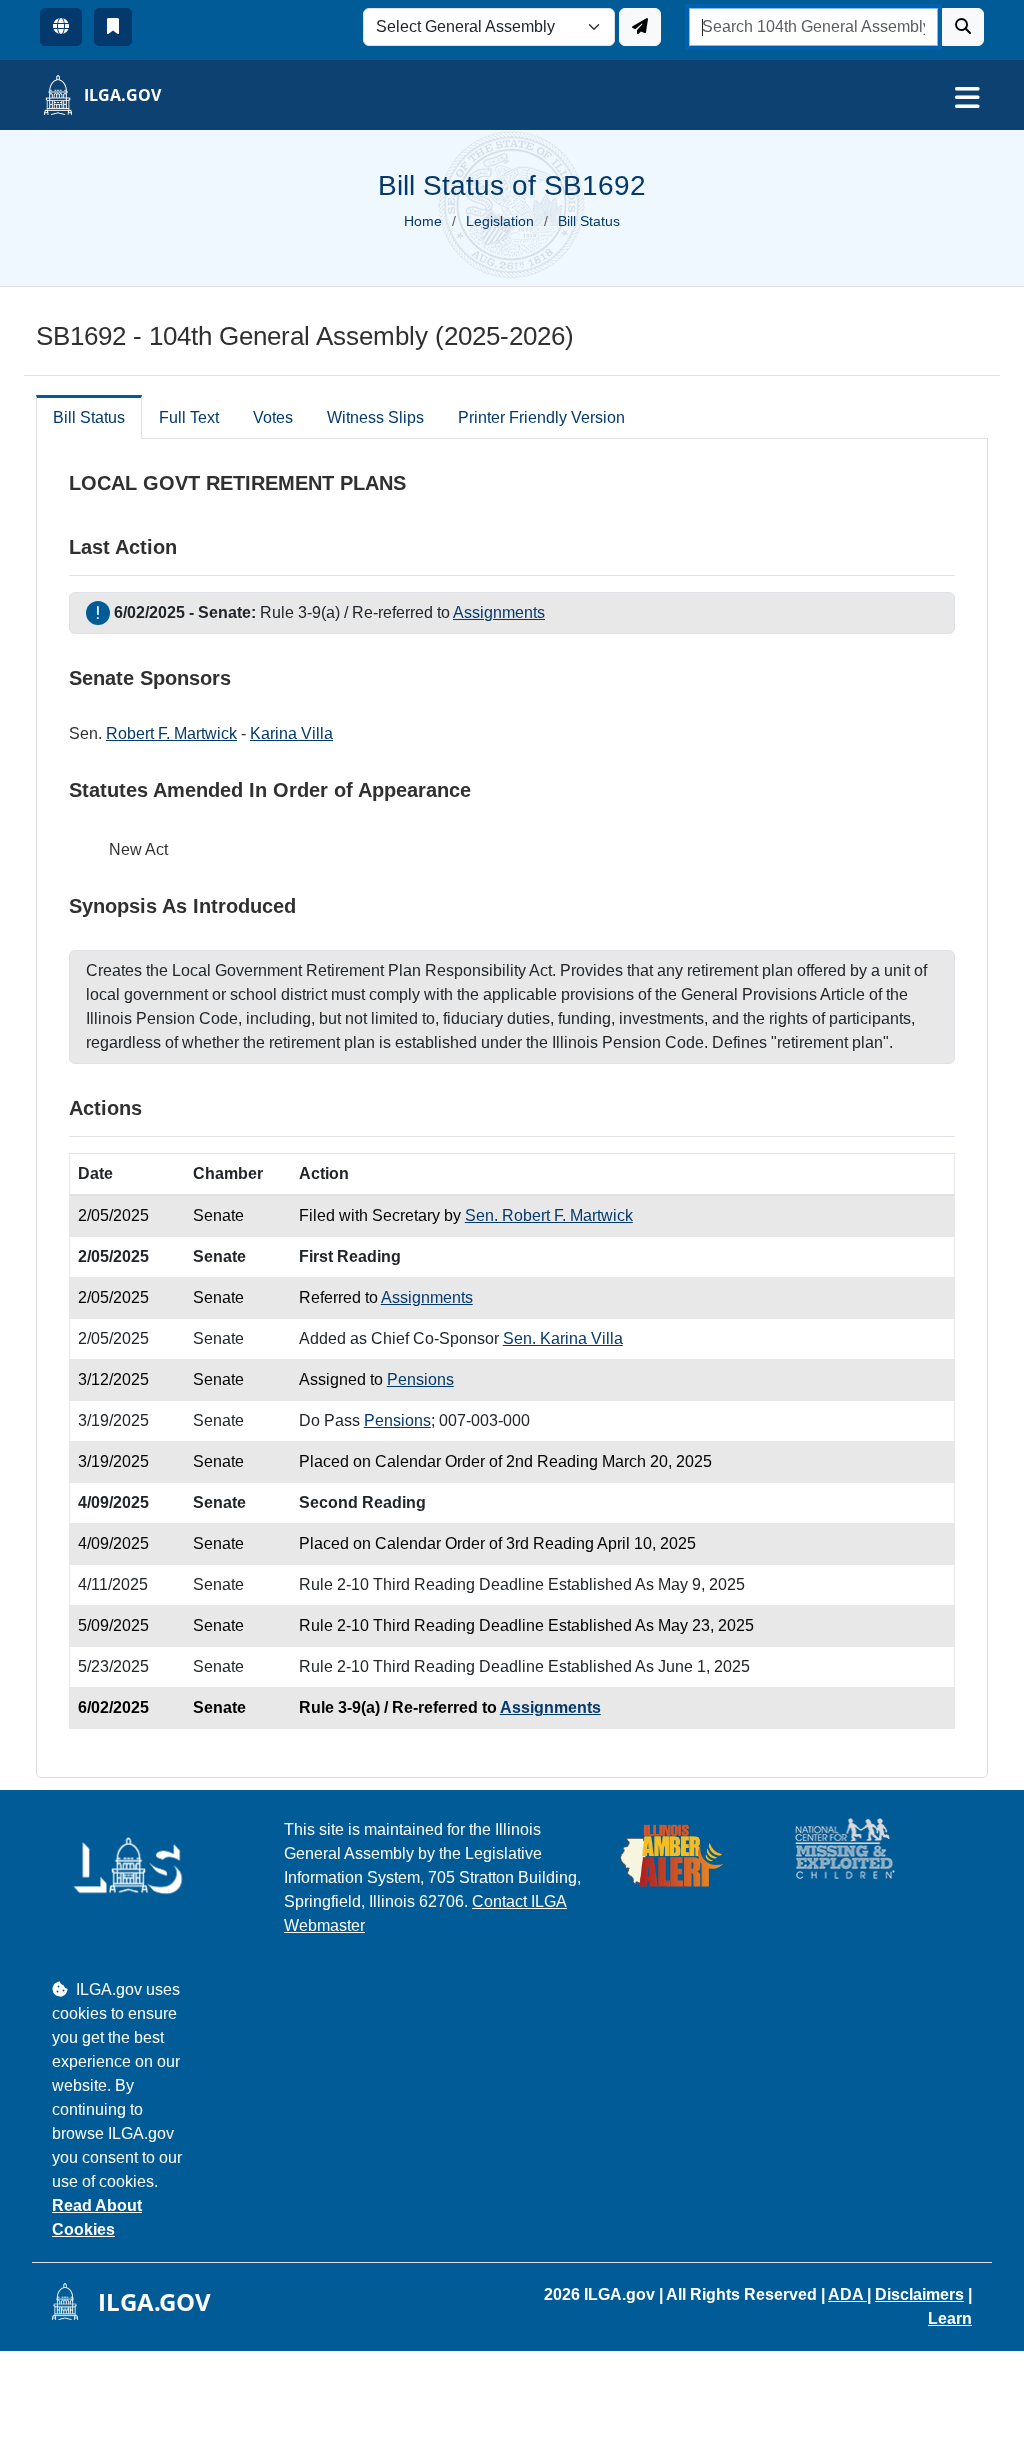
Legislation (500, 221)
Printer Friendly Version (541, 417)
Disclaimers (919, 2294)
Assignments (499, 612)
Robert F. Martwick (171, 733)
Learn (950, 2318)
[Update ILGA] (640, 27)
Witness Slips (375, 417)
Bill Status (89, 417)
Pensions (420, 1379)
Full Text (189, 417)
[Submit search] (963, 27)
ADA (847, 2294)
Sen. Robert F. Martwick (549, 1215)
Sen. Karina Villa (563, 1338)
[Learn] (113, 27)
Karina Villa (291, 733)
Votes (273, 417)
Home (423, 221)
